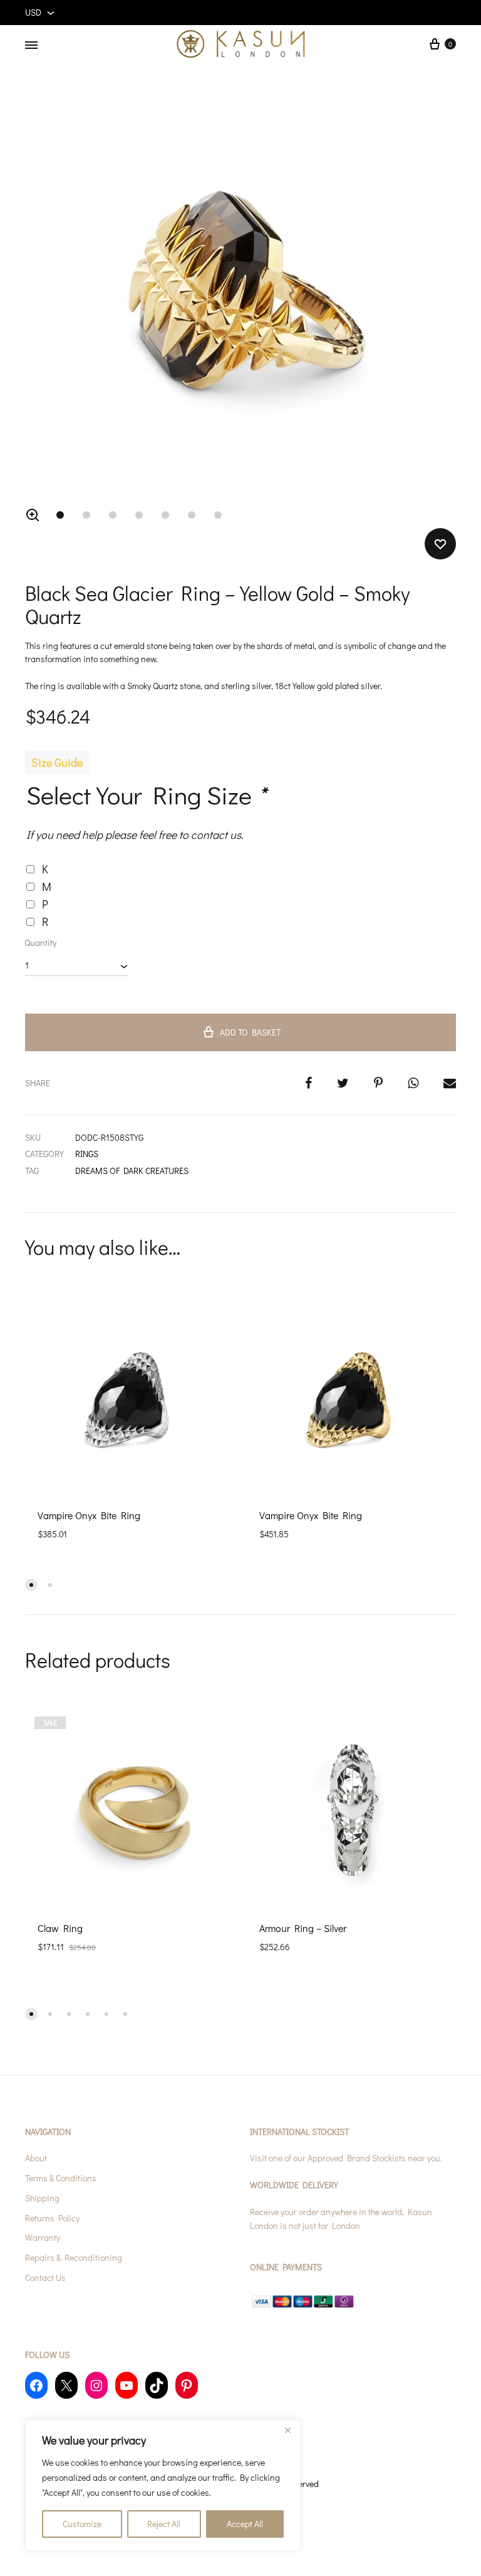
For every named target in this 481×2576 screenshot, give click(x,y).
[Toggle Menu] (31, 45)
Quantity (40, 943)
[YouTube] (127, 2385)
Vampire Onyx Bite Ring (89, 1515)
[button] (33, 515)
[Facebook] (36, 2385)
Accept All (245, 2524)
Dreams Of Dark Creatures (132, 1171)
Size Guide (57, 762)
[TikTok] (157, 2385)
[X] (66, 2385)
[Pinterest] (187, 2385)
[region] (163, 2485)
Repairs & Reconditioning (74, 2257)
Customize (82, 2524)
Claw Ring (60, 1928)
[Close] (287, 2430)
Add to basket (250, 1032)
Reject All (164, 2524)
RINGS (87, 1154)
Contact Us (45, 2277)
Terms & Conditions (61, 2178)
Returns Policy (52, 2218)
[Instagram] (96, 2385)
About (36, 2158)
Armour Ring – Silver (303, 1928)
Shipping (42, 2198)
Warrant (41, 2237)
